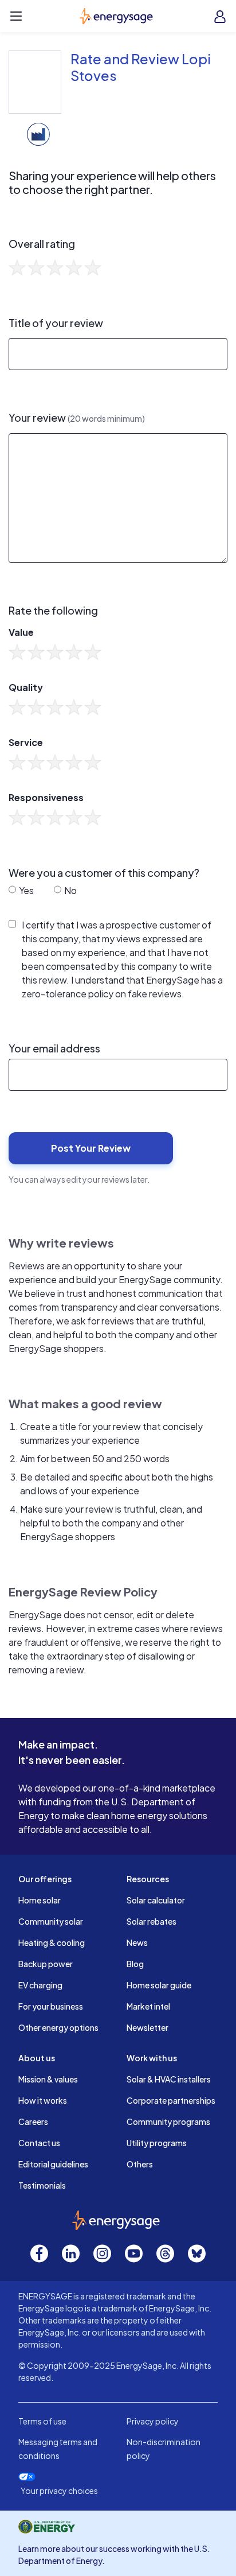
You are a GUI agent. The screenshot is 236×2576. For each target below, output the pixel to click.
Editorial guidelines (53, 2164)
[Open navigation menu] (16, 16)
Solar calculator (156, 1900)
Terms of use (42, 2421)
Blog (135, 1964)
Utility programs (157, 2143)
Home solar (40, 1900)
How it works (43, 2100)
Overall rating (42, 244)
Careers (33, 2122)
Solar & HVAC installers (169, 2079)
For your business (51, 2006)
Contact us (39, 2143)
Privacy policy (153, 2421)
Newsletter (147, 2027)
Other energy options (58, 2027)
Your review (77, 418)
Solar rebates (152, 1921)
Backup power (46, 1964)
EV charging (40, 1985)
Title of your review (56, 323)
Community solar (51, 1921)
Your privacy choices (59, 2491)
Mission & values (48, 2079)
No (70, 890)
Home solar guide (159, 1985)
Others (140, 2164)
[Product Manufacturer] (38, 133)
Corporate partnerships (171, 2100)
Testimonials (42, 2185)
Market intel (148, 2006)
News (137, 1942)
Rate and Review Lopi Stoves (141, 67)
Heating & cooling (52, 1942)
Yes (25, 890)
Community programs (168, 2122)
